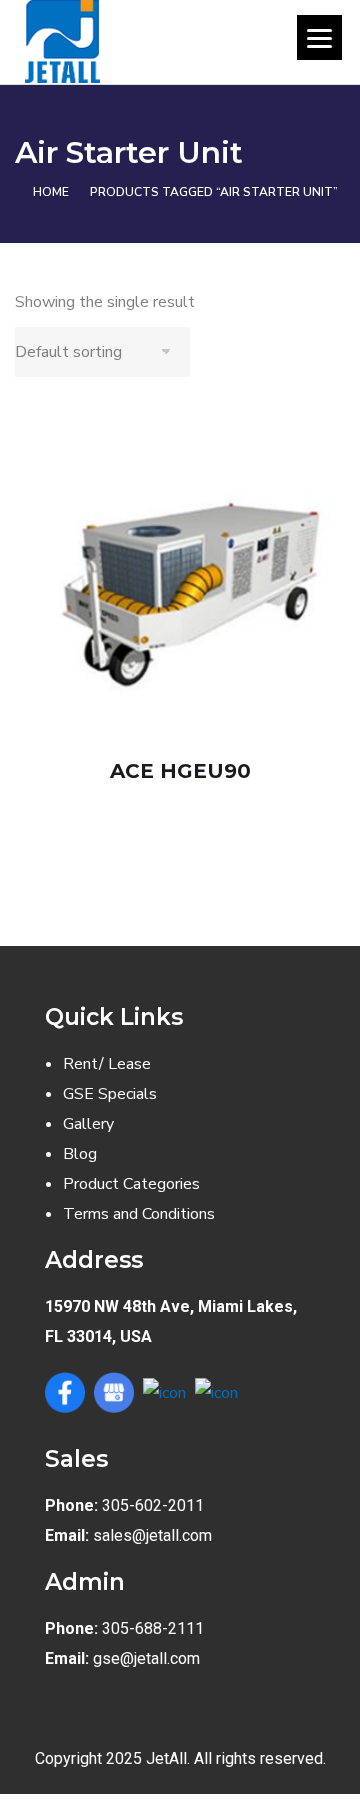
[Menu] (319, 37)
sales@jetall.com (152, 1535)
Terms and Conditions (139, 1214)
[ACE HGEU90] (180, 572)
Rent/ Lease (107, 1064)
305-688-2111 (153, 1628)
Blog (80, 1154)
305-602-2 (139, 1505)
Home (51, 192)
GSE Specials (110, 1094)
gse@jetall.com (146, 1658)
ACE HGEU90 (180, 771)
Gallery (88, 1124)
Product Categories (131, 1184)
